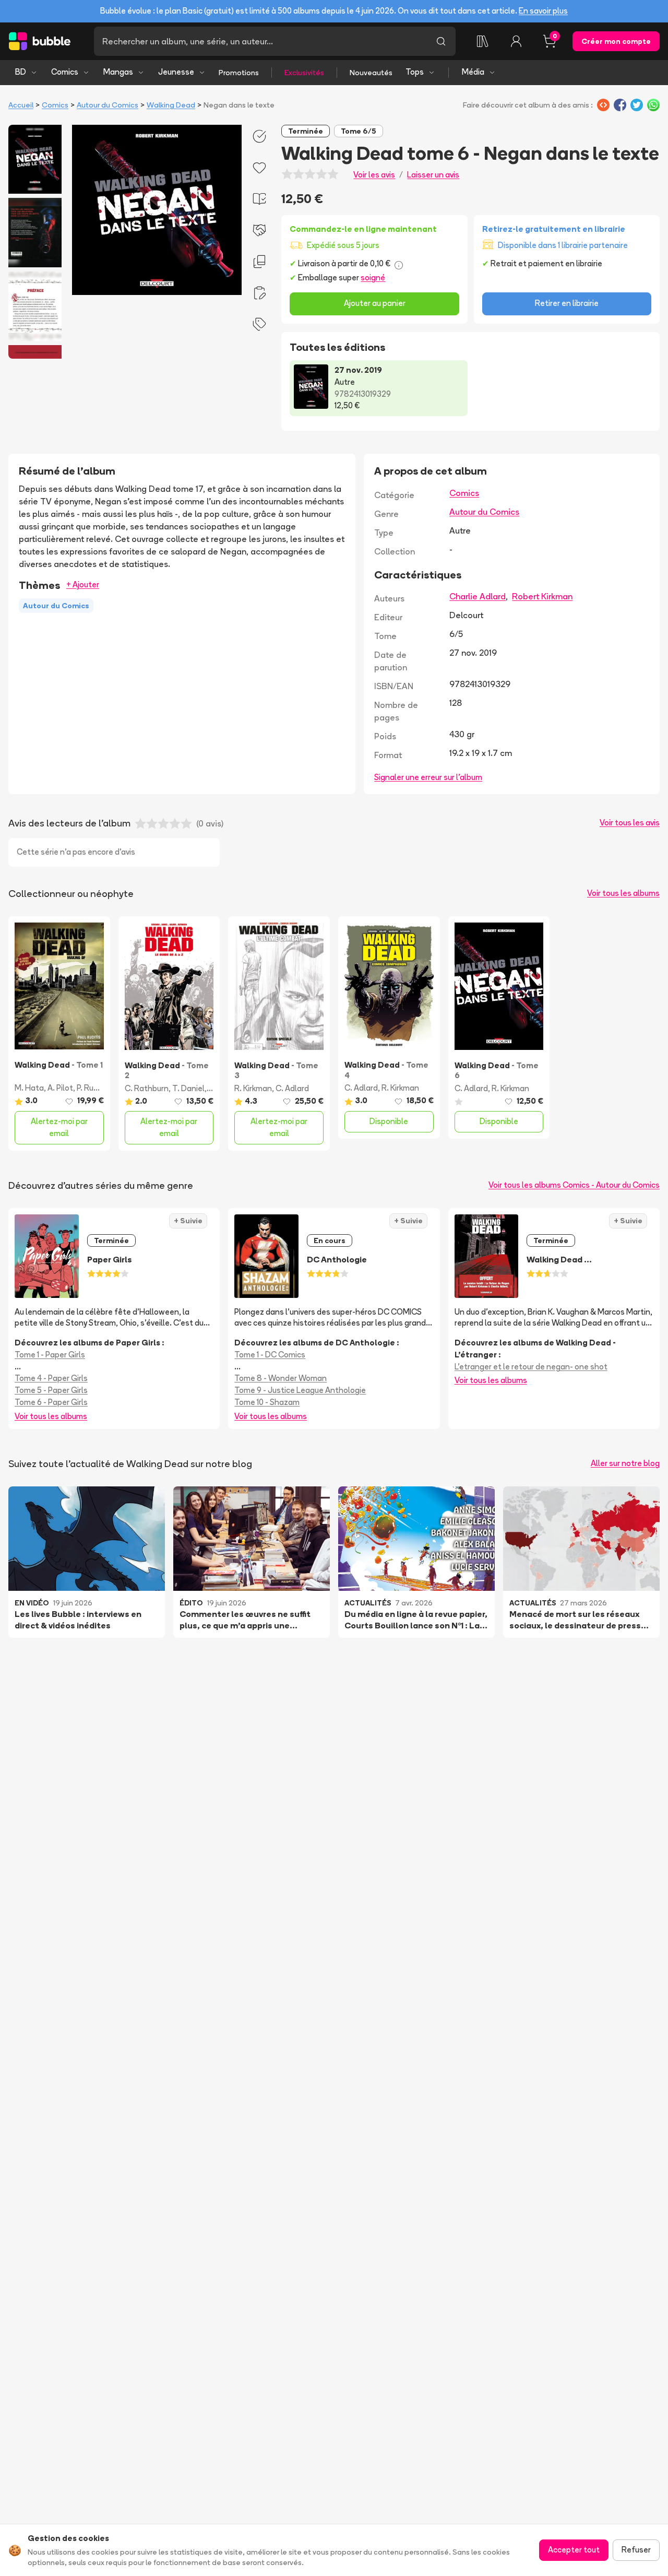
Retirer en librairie (567, 303)
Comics (65, 72)
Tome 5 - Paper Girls (51, 1390)
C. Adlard (292, 1088)
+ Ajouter (83, 584)
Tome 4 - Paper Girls (51, 1378)
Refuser (636, 2550)
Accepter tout (574, 2550)
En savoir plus (543, 11)
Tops (415, 72)
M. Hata (29, 1088)
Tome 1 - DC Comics (270, 1355)
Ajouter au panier (375, 303)
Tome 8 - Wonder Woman (281, 1378)
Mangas (118, 72)
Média (473, 72)
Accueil (21, 105)
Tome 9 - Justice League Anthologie (300, 1390)
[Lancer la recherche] (441, 41)
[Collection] (483, 41)
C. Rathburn (147, 1088)
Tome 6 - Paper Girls (51, 1402)
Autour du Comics (108, 105)
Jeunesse (176, 72)
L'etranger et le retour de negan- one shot (531, 1367)
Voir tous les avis (630, 823)
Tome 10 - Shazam (267, 1402)
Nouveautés (371, 73)
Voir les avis (374, 175)
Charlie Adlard (478, 596)
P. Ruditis (93, 1088)
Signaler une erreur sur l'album (428, 777)
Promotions (239, 73)
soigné (373, 277)
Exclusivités (304, 73)
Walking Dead (171, 105)
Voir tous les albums (623, 893)
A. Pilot (60, 1088)
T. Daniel (188, 1088)
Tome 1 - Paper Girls (50, 1355)
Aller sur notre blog (625, 1463)
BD (21, 72)
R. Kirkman (253, 1088)
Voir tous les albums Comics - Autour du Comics (574, 1185)
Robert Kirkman (542, 596)
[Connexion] (516, 41)
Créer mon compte (616, 41)
